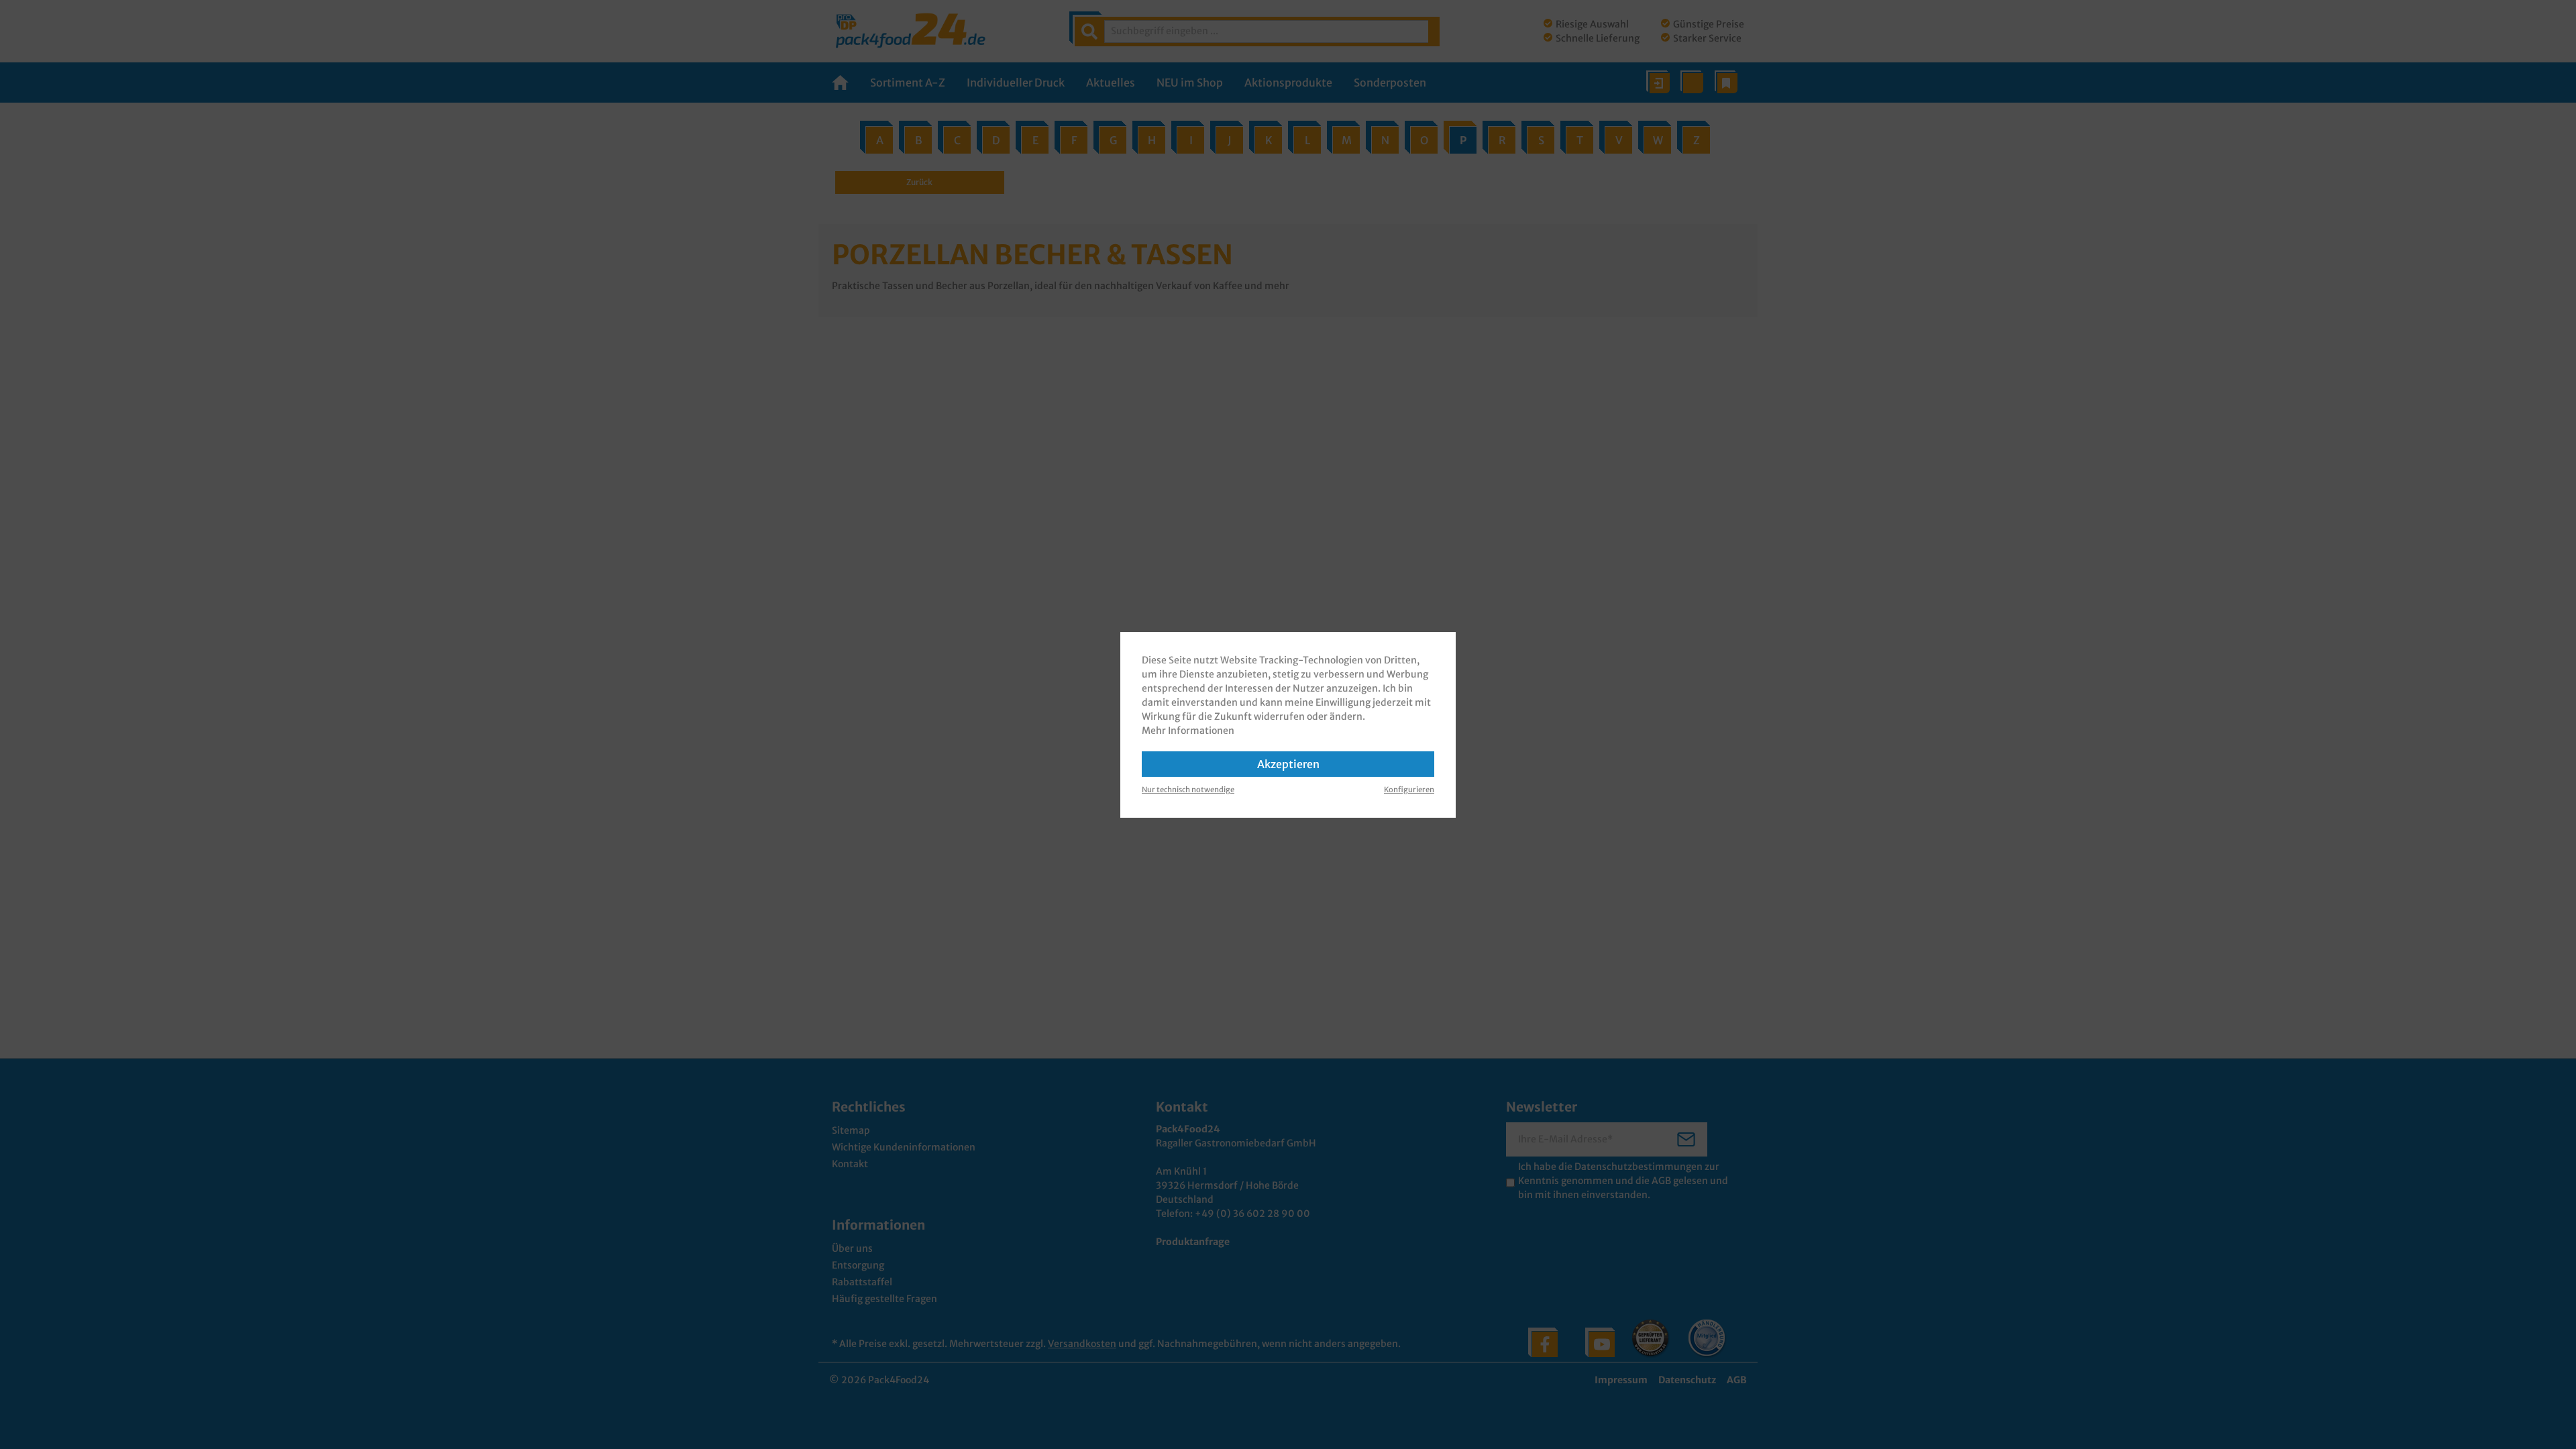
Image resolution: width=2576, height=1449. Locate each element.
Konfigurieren (1409, 790)
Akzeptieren (1288, 764)
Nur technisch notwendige (1188, 790)
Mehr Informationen (1188, 731)
